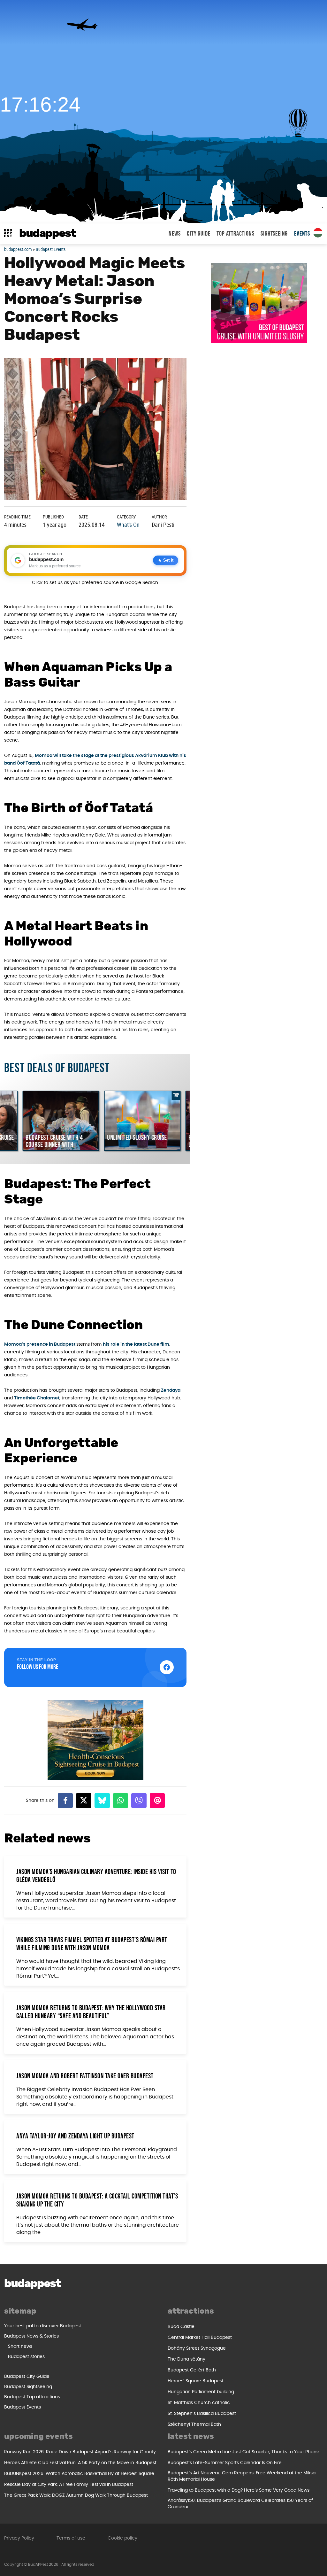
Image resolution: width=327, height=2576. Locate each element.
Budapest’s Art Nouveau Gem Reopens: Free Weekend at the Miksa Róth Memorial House (242, 2476)
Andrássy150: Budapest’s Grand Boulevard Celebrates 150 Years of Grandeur (240, 2504)
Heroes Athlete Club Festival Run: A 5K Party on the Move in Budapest (80, 2463)
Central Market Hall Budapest (200, 2338)
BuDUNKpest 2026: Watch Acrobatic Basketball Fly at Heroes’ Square (79, 2474)
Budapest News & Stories (31, 2336)
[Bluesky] (102, 1801)
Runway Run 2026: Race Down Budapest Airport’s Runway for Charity (80, 2452)
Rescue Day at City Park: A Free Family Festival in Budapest (69, 2485)
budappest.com (18, 249)
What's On (128, 525)
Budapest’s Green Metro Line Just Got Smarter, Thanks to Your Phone (243, 2452)
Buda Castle (181, 2327)
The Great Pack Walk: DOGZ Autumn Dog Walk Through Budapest (76, 2495)
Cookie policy (122, 2538)
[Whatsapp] (121, 1801)
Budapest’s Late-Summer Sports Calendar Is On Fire (225, 2463)
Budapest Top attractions (32, 2397)
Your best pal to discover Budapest (43, 2326)
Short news (20, 2346)
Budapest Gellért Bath (192, 2370)
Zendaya (171, 1390)
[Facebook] (65, 1801)
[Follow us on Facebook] (167, 1667)
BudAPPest (47, 233)
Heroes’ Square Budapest (196, 2381)
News (175, 234)
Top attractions (235, 234)
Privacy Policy (19, 2538)
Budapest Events (51, 249)
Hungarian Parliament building (201, 2392)
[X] (84, 1801)
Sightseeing (274, 234)
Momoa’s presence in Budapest (40, 1344)
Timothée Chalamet (37, 1398)
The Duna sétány (186, 2359)
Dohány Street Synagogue (197, 2348)
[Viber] (139, 1801)
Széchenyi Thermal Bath (194, 2424)
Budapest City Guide (27, 2377)
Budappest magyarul (318, 233)
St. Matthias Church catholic (199, 2403)
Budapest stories (26, 2357)
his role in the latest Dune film (136, 1344)
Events (302, 234)
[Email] (157, 1801)
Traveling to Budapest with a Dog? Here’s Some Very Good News (239, 2490)
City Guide (198, 234)
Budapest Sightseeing (28, 2387)
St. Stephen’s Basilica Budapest (202, 2414)
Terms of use (71, 2538)
